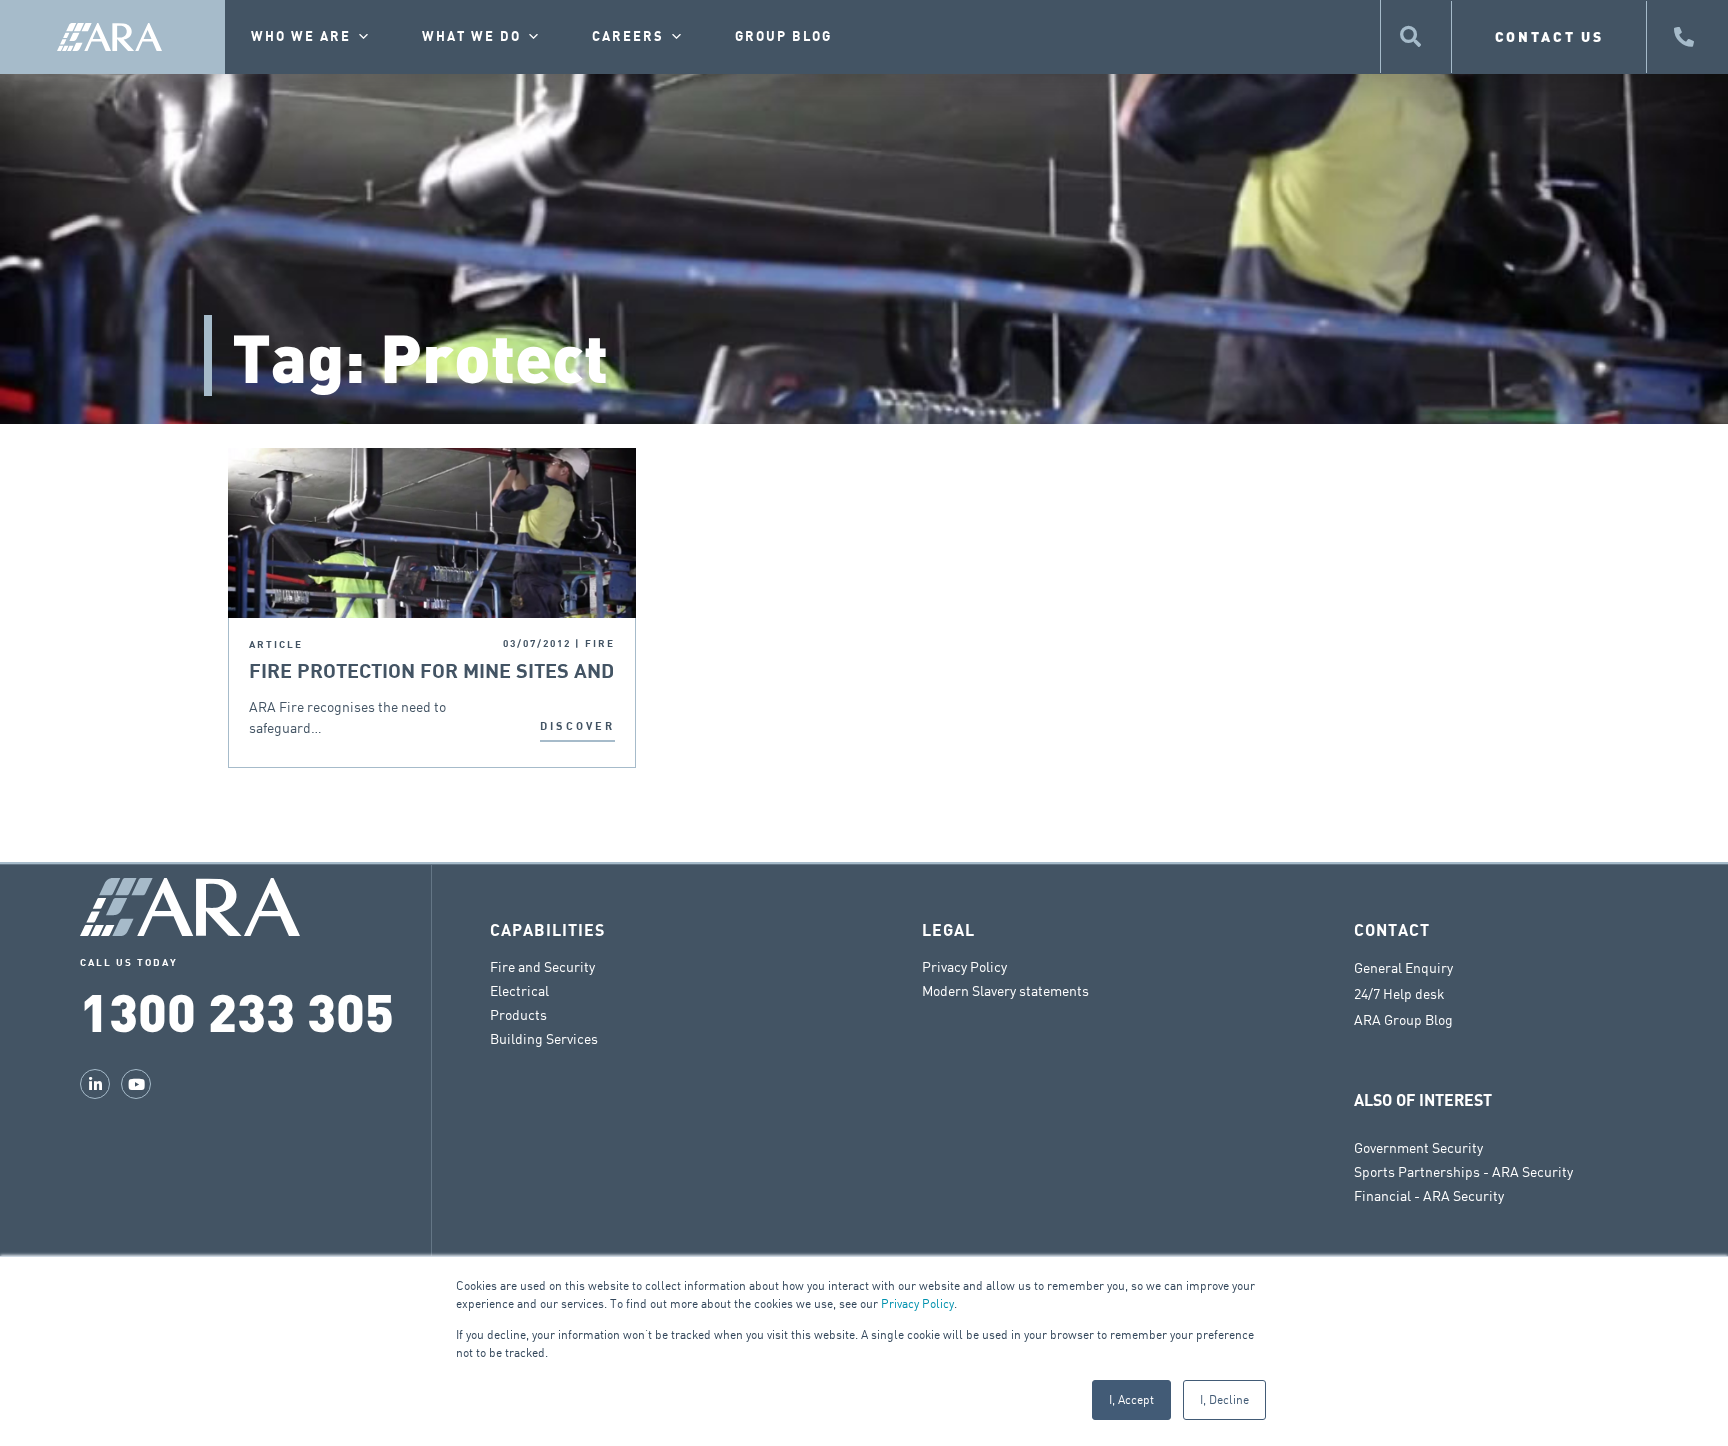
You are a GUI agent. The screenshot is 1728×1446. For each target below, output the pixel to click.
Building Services (544, 1038)
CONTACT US (1549, 36)
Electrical (519, 990)
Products (518, 1014)
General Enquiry (1403, 968)
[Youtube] (136, 1084)
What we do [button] (471, 37)
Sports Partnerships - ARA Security (1463, 1171)
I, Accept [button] (1131, 1399)
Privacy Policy (917, 1303)
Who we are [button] (301, 37)
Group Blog (783, 37)
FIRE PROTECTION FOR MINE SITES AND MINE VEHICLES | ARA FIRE (431, 672)
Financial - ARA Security (1429, 1195)
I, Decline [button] (1224, 1399)
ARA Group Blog (1403, 1020)
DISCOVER (577, 726)
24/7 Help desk (1399, 994)
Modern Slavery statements (1005, 990)
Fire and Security (542, 966)
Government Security (1418, 1147)
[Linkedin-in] (95, 1084)
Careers (628, 37)
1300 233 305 (237, 1010)
